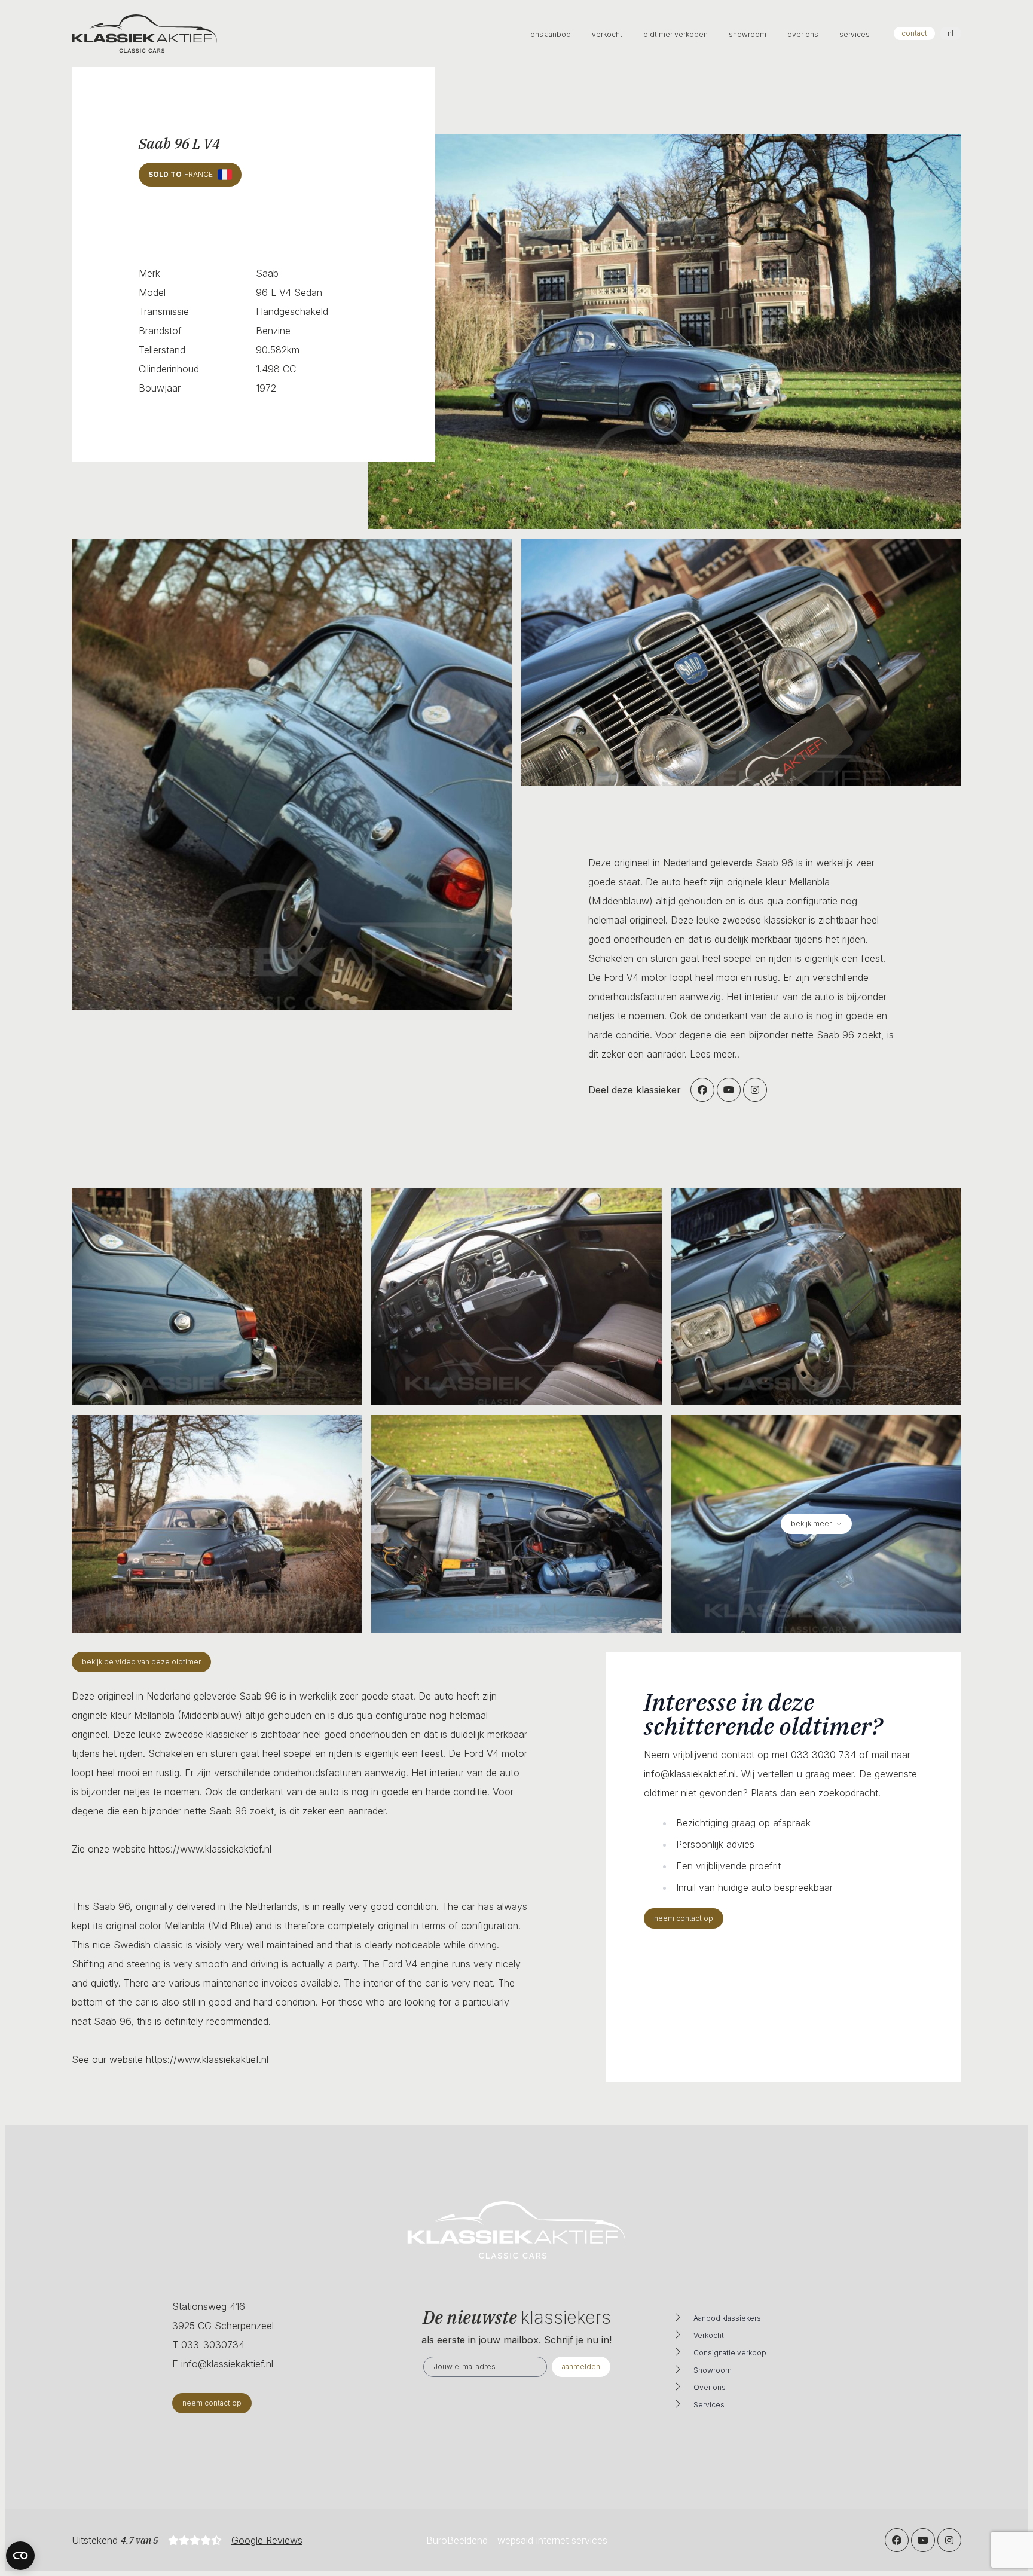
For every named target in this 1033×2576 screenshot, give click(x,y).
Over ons (710, 2387)
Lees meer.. (715, 1054)
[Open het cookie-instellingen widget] (20, 2556)
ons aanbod (551, 34)
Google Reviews (267, 2540)
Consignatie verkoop (730, 2353)
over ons (804, 34)
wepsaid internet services (552, 2540)
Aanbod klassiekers (727, 2318)
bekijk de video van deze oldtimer (141, 1662)
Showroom (713, 2370)
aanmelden (581, 2366)
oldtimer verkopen (676, 34)
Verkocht (709, 2335)
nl (951, 33)
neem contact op (684, 1918)
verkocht (608, 34)
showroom (748, 34)
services (855, 34)
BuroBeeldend (457, 2540)
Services (709, 2405)
